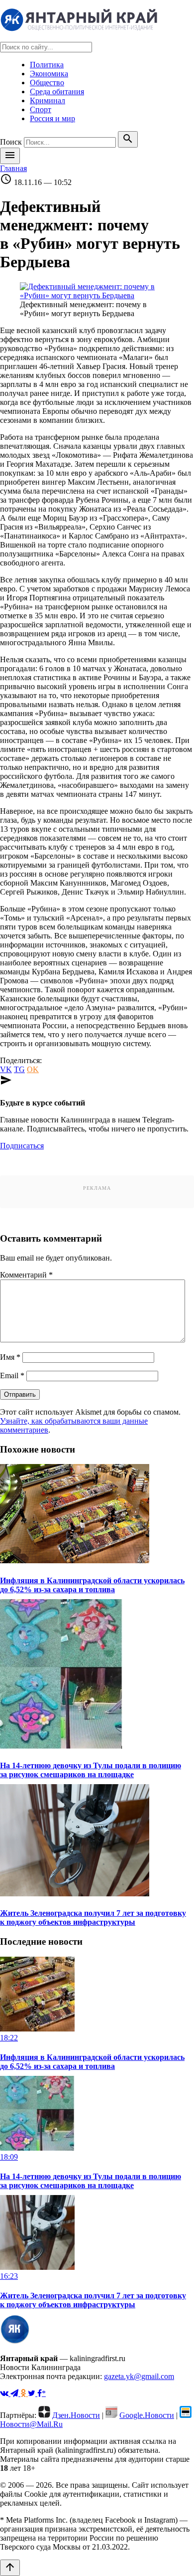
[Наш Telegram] (15, 2393)
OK (33, 1069)
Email (12, 1376)
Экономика (49, 74)
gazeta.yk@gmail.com (139, 2376)
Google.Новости (147, 2415)
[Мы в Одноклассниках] (24, 2393)
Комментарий (26, 1275)
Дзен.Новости (76, 2415)
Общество (47, 83)
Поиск (11, 142)
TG (19, 1069)
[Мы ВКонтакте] (5, 2393)
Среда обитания (57, 92)
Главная (13, 168)
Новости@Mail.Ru (31, 2424)
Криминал (48, 100)
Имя (10, 1357)
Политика (47, 65)
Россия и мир (52, 118)
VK (6, 1069)
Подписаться (22, 1146)
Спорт (41, 109)
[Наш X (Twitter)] (33, 2393)
